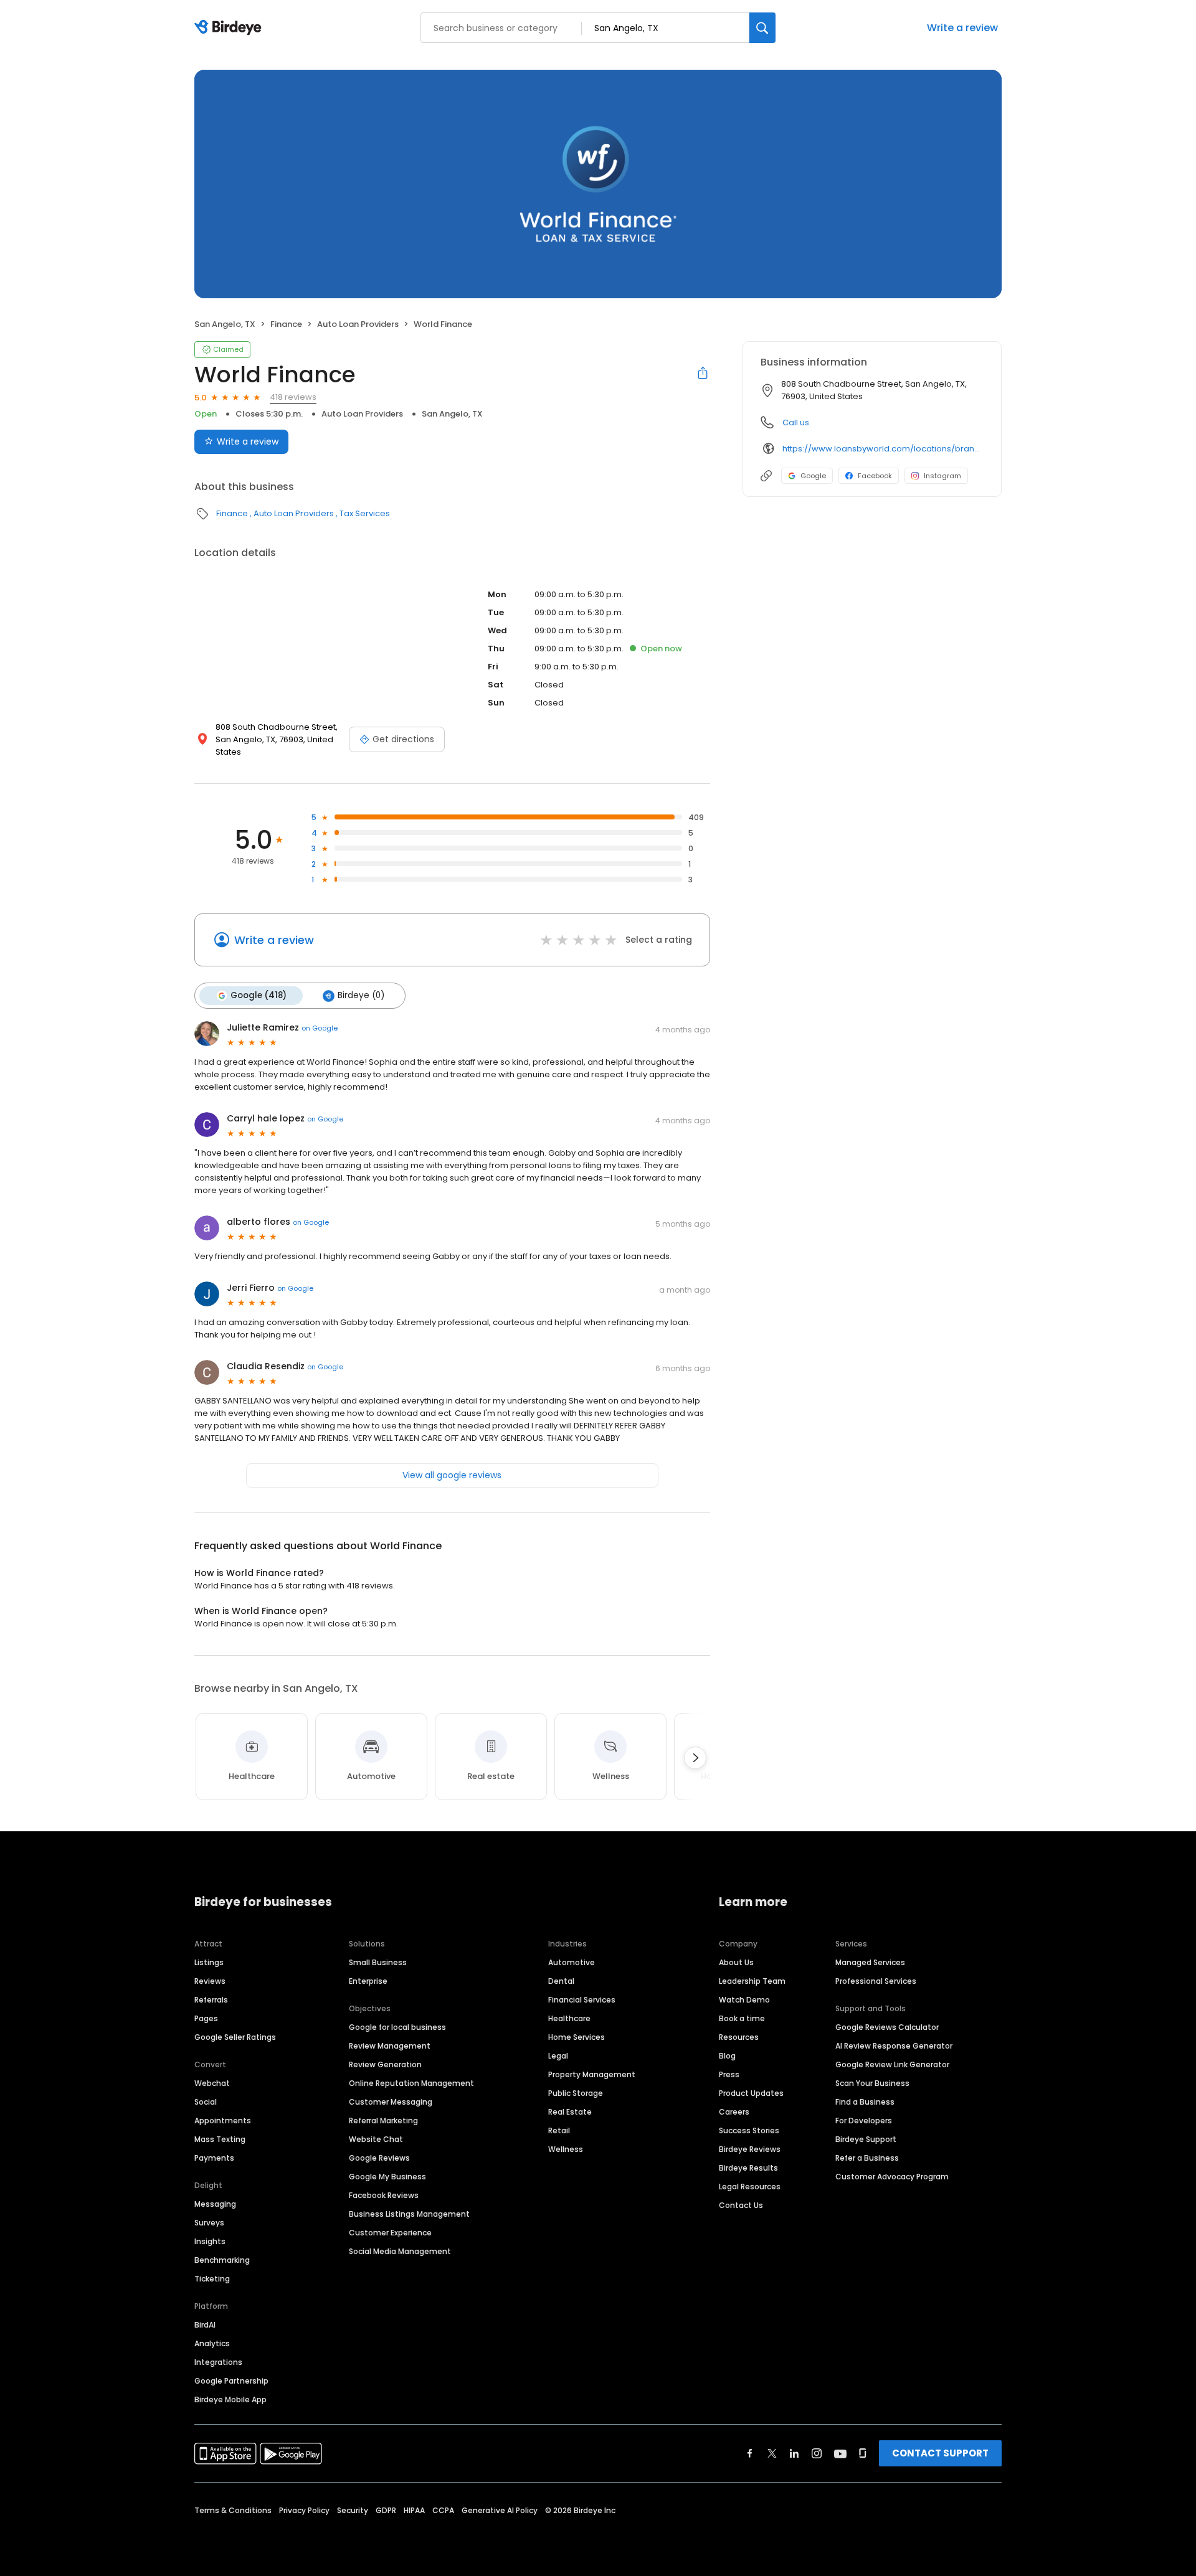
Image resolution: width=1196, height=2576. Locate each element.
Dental (561, 1981)
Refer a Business (867, 2158)
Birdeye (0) (361, 995)
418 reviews (293, 397)
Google (813, 476)
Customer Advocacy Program (892, 2177)
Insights (210, 2241)
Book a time (742, 2018)
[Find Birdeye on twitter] (772, 2453)
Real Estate (570, 2112)
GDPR (386, 2510)
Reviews (210, 1981)
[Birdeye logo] (230, 28)
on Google (320, 1028)
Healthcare (569, 2018)
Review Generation (385, 2064)
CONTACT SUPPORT (940, 2453)
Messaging (215, 2204)
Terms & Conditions (233, 2510)
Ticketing (212, 2279)
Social (206, 2102)
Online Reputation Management (411, 2083)
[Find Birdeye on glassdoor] (863, 2453)
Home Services (577, 2037)
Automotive (572, 1962)
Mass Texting (220, 2139)
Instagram (942, 476)
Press (729, 2074)
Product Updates (751, 2093)
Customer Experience (390, 2233)
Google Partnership (231, 2381)
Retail (559, 2130)
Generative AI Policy (500, 2510)
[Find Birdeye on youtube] (840, 2453)
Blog (727, 2056)
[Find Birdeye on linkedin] (794, 2453)
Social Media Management (400, 2251)
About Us (736, 1962)
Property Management (592, 2074)
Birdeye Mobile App (230, 2399)
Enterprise (368, 1981)
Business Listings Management (409, 2214)
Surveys (209, 2223)
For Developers (864, 2121)
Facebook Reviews (384, 2195)
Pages (206, 2018)
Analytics (212, 2343)
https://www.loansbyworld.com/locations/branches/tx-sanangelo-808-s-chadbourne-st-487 (883, 449)
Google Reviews (379, 2158)
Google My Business (387, 2177)
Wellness (566, 2149)
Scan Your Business (872, 2083)
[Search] (762, 28)
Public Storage (576, 2093)
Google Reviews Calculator (887, 2027)
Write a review (962, 28)
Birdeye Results (748, 2168)
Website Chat (376, 2139)
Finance (286, 324)
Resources (739, 2037)
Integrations (218, 2362)
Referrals (211, 2000)
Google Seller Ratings (235, 2037)
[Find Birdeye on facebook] (750, 2453)
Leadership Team (752, 1981)
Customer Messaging (391, 2102)
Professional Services (876, 1981)
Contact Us (741, 2205)
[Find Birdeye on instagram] (817, 2453)
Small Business (378, 1962)
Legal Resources (750, 2187)
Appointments (223, 2121)
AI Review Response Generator (894, 2046)
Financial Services (582, 2000)
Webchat (212, 2083)
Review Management (390, 2046)
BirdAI (205, 2325)
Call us (796, 422)
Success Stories (749, 2130)
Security (353, 2510)
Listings (209, 1962)
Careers (734, 2112)
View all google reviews (452, 1475)
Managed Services (870, 1962)
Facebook (875, 476)
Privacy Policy (304, 2510)
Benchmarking (222, 2260)
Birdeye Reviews (750, 2149)
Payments (214, 2158)
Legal (558, 2056)
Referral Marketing (383, 2121)
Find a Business (865, 2102)
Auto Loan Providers (358, 324)
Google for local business (397, 2027)
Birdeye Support (866, 2139)
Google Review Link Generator (892, 2064)
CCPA (443, 2510)
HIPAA (414, 2510)
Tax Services (365, 513)
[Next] (695, 1758)
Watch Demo (744, 2000)
